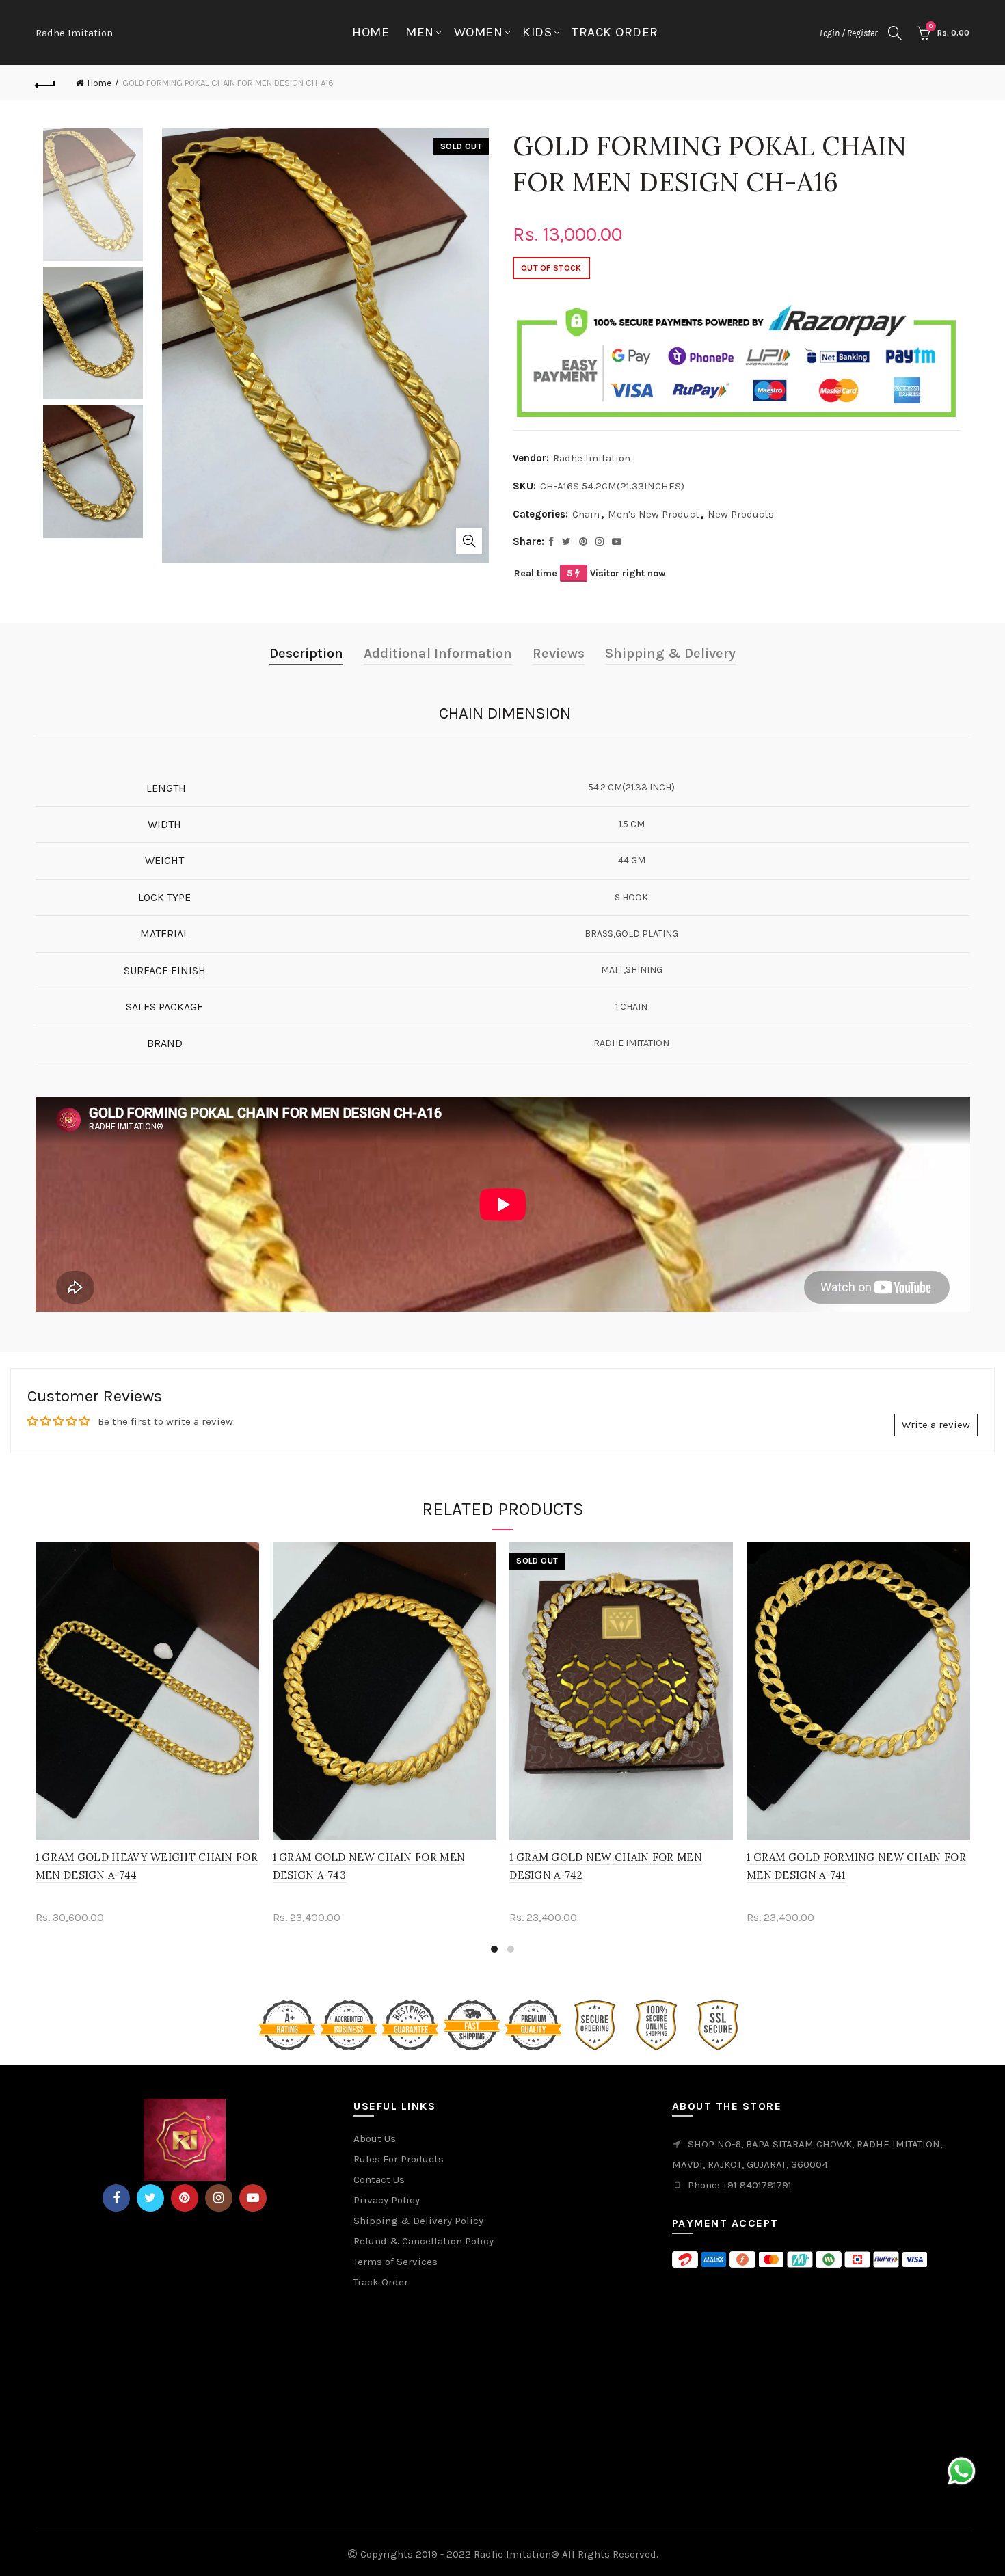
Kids (537, 32)
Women (479, 32)
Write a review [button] (936, 1425)
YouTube (253, 2198)
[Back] (46, 83)
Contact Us (379, 2179)
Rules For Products (399, 2159)
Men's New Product (654, 514)
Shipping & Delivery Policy (418, 2221)
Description (306, 653)
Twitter (150, 2198)
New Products (741, 514)
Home (371, 32)
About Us (375, 2138)
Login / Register (848, 33)
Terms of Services (396, 2262)
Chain (586, 514)
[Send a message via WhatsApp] (962, 2471)
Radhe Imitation (74, 33)
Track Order (615, 32)
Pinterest (185, 2198)
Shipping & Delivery (670, 653)
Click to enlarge (469, 541)
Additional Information (438, 653)
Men (420, 32)
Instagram (219, 2198)
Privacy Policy (387, 2200)
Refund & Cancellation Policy (424, 2241)
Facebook (116, 2198)
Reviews (559, 653)
